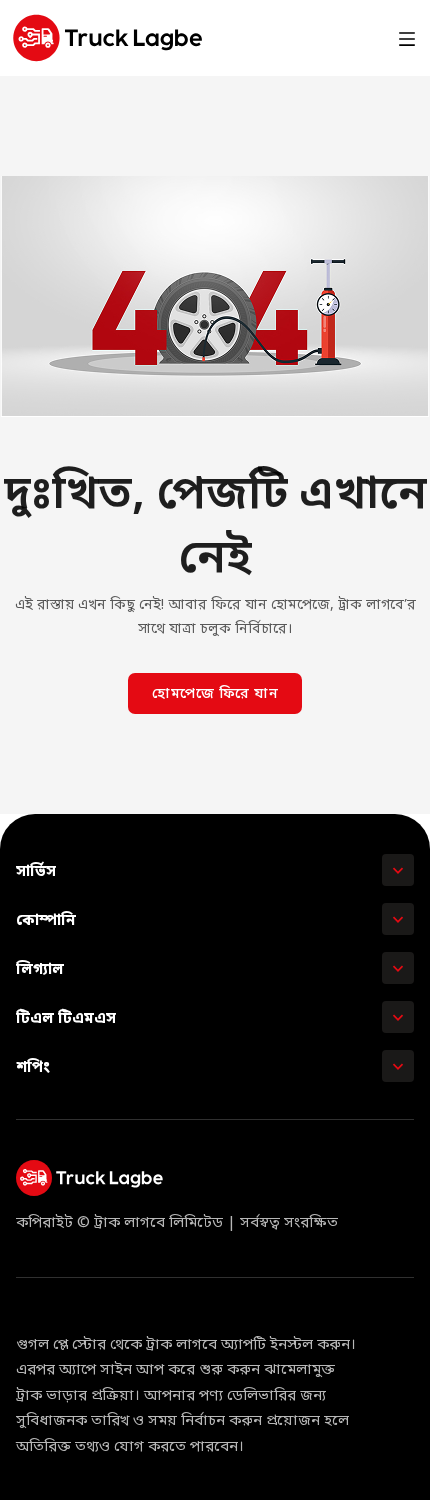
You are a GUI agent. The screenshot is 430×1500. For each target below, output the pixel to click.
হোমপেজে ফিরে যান (215, 694)
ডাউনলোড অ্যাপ (315, 37)
